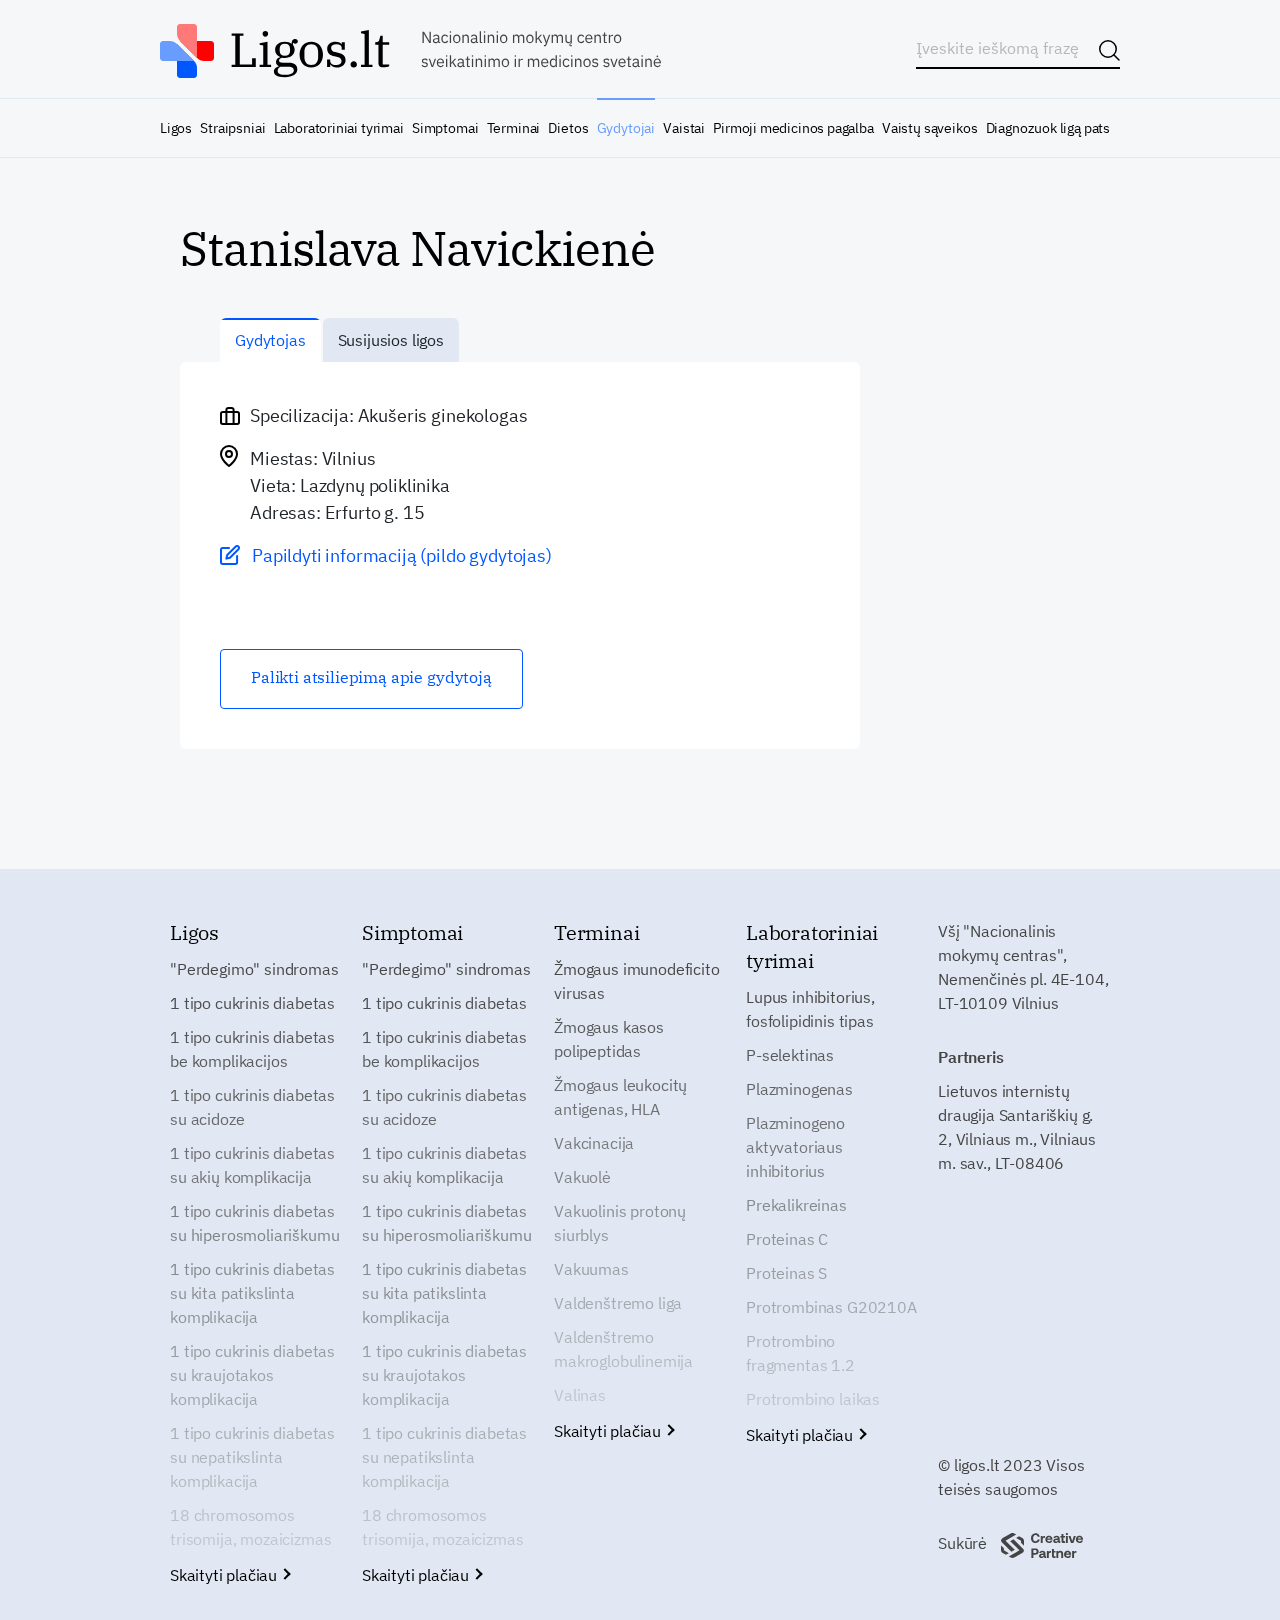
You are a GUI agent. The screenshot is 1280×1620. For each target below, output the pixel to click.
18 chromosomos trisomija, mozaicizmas (250, 1527)
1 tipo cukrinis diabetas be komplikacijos (252, 1049)
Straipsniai (232, 128)
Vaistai (684, 128)
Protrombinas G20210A (831, 1307)
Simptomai (445, 128)
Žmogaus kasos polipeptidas (609, 1039)
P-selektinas (790, 1055)
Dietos (568, 128)
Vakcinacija (594, 1143)
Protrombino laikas (813, 1399)
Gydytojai (626, 128)
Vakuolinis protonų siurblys (620, 1223)
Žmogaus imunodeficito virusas (637, 981)
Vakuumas (591, 1269)
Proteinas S (786, 1273)
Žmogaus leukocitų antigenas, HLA (620, 1097)
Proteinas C (787, 1239)
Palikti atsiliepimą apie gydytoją (371, 677)
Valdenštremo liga (618, 1303)
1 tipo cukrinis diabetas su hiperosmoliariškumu (254, 1223)
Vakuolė (582, 1177)
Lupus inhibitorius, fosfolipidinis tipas (810, 1009)
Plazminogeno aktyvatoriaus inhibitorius (795, 1147)
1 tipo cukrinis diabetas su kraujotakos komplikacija (252, 1375)
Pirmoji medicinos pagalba (793, 128)
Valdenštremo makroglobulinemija (623, 1349)
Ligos (176, 128)
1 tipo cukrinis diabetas (252, 1003)
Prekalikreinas (796, 1205)
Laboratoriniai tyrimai (339, 128)
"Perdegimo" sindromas (254, 969)
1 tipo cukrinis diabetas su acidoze (252, 1107)
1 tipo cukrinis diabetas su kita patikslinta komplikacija (252, 1293)
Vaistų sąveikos (929, 128)
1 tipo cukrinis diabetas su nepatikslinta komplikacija (252, 1457)
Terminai (514, 128)
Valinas (580, 1395)
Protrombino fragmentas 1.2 (800, 1353)
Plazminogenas (799, 1089)
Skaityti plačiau (225, 1575)
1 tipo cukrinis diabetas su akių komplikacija (252, 1165)
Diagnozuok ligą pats (1048, 128)
